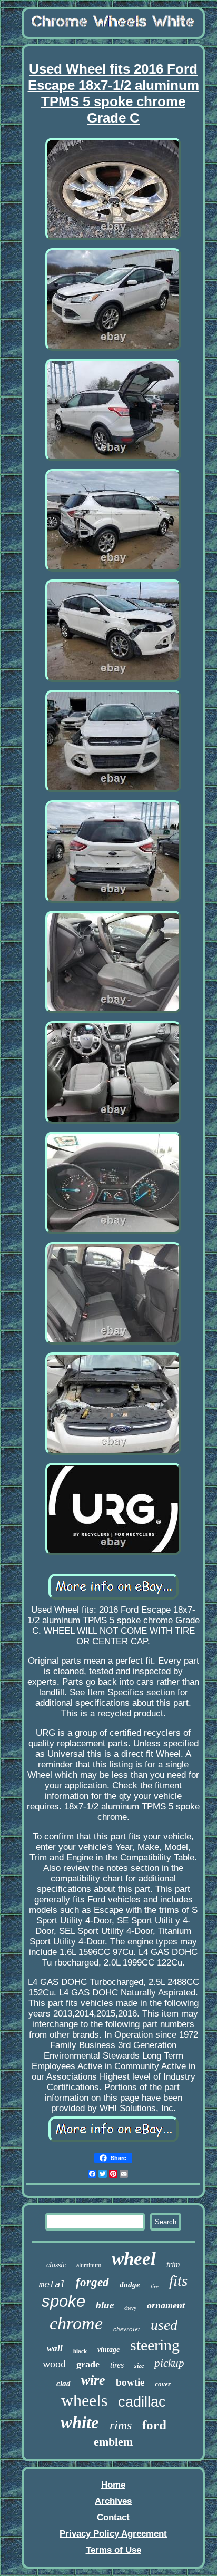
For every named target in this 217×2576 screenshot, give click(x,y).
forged (92, 2282)
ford (154, 2425)
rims (121, 2425)
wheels (84, 2400)
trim (173, 2264)
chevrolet (127, 2329)
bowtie (130, 2382)
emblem (113, 2442)
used (164, 2325)
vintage (108, 2350)
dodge (130, 2285)
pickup (169, 2363)
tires (117, 2365)
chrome (76, 2323)
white (80, 2422)
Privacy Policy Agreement (113, 2534)
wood (54, 2364)
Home (113, 2485)
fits (178, 2280)
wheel (134, 2259)
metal (52, 2284)
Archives (113, 2501)
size (139, 2366)
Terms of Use (114, 2550)
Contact (113, 2517)
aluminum (89, 2265)
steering (155, 2345)
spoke (63, 2301)
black (80, 2351)
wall (55, 2349)
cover (163, 2384)
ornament (166, 2305)
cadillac (142, 2402)
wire (93, 2380)
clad (63, 2384)
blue (105, 2305)
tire (155, 2286)
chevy (130, 2308)
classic (56, 2265)
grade (88, 2364)
